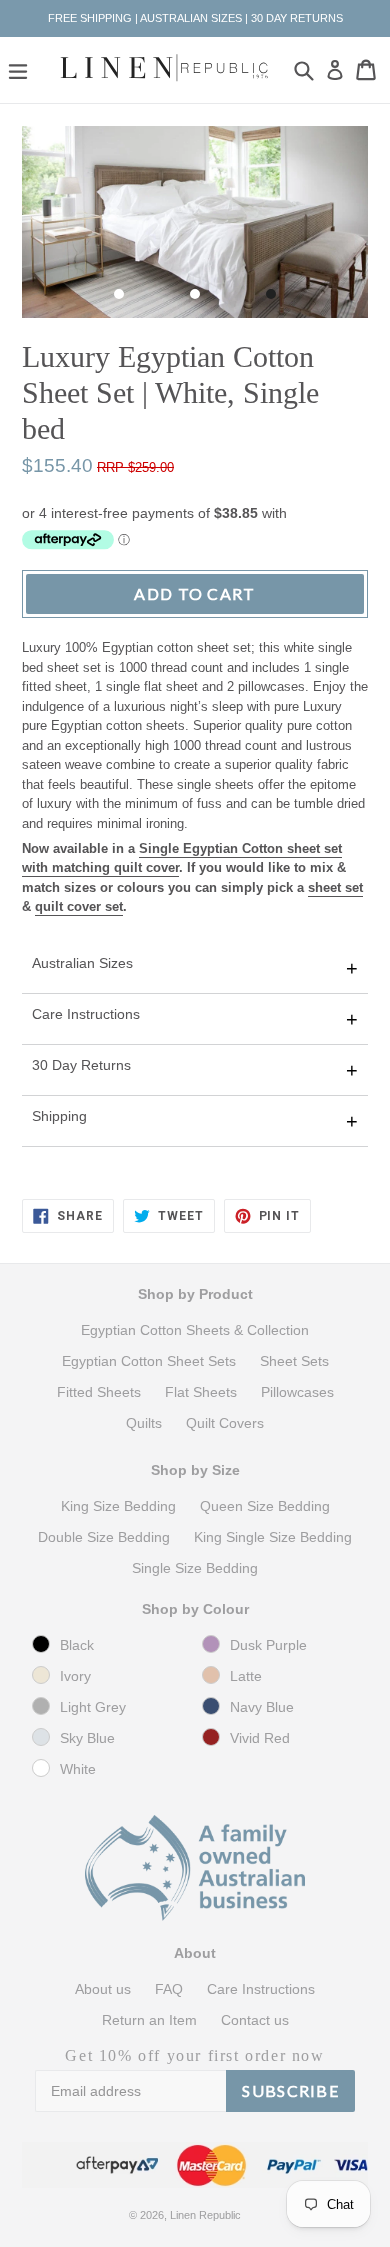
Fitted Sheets (99, 1392)
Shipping (59, 1116)
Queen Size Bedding (265, 1506)
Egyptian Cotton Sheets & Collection (195, 1330)
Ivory (75, 1676)
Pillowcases (297, 1392)
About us (103, 1989)
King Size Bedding (118, 1506)
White (78, 1769)
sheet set (335, 887)
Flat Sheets (201, 1392)
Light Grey (93, 1707)
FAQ (169, 1989)
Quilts (144, 1423)
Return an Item (149, 2020)
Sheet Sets (294, 1361)
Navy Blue (262, 1707)
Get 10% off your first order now (194, 2055)
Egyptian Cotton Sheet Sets (149, 1361)
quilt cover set (79, 906)
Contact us (255, 2020)
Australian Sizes (82, 963)
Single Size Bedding (195, 1568)
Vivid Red (260, 1738)
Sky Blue (87, 1738)
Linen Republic (205, 2215)
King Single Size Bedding (273, 1537)
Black (77, 1645)
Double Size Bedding (104, 1537)
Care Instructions (86, 1014)
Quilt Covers (225, 1423)
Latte (246, 1676)
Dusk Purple (268, 1645)
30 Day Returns (81, 1065)
